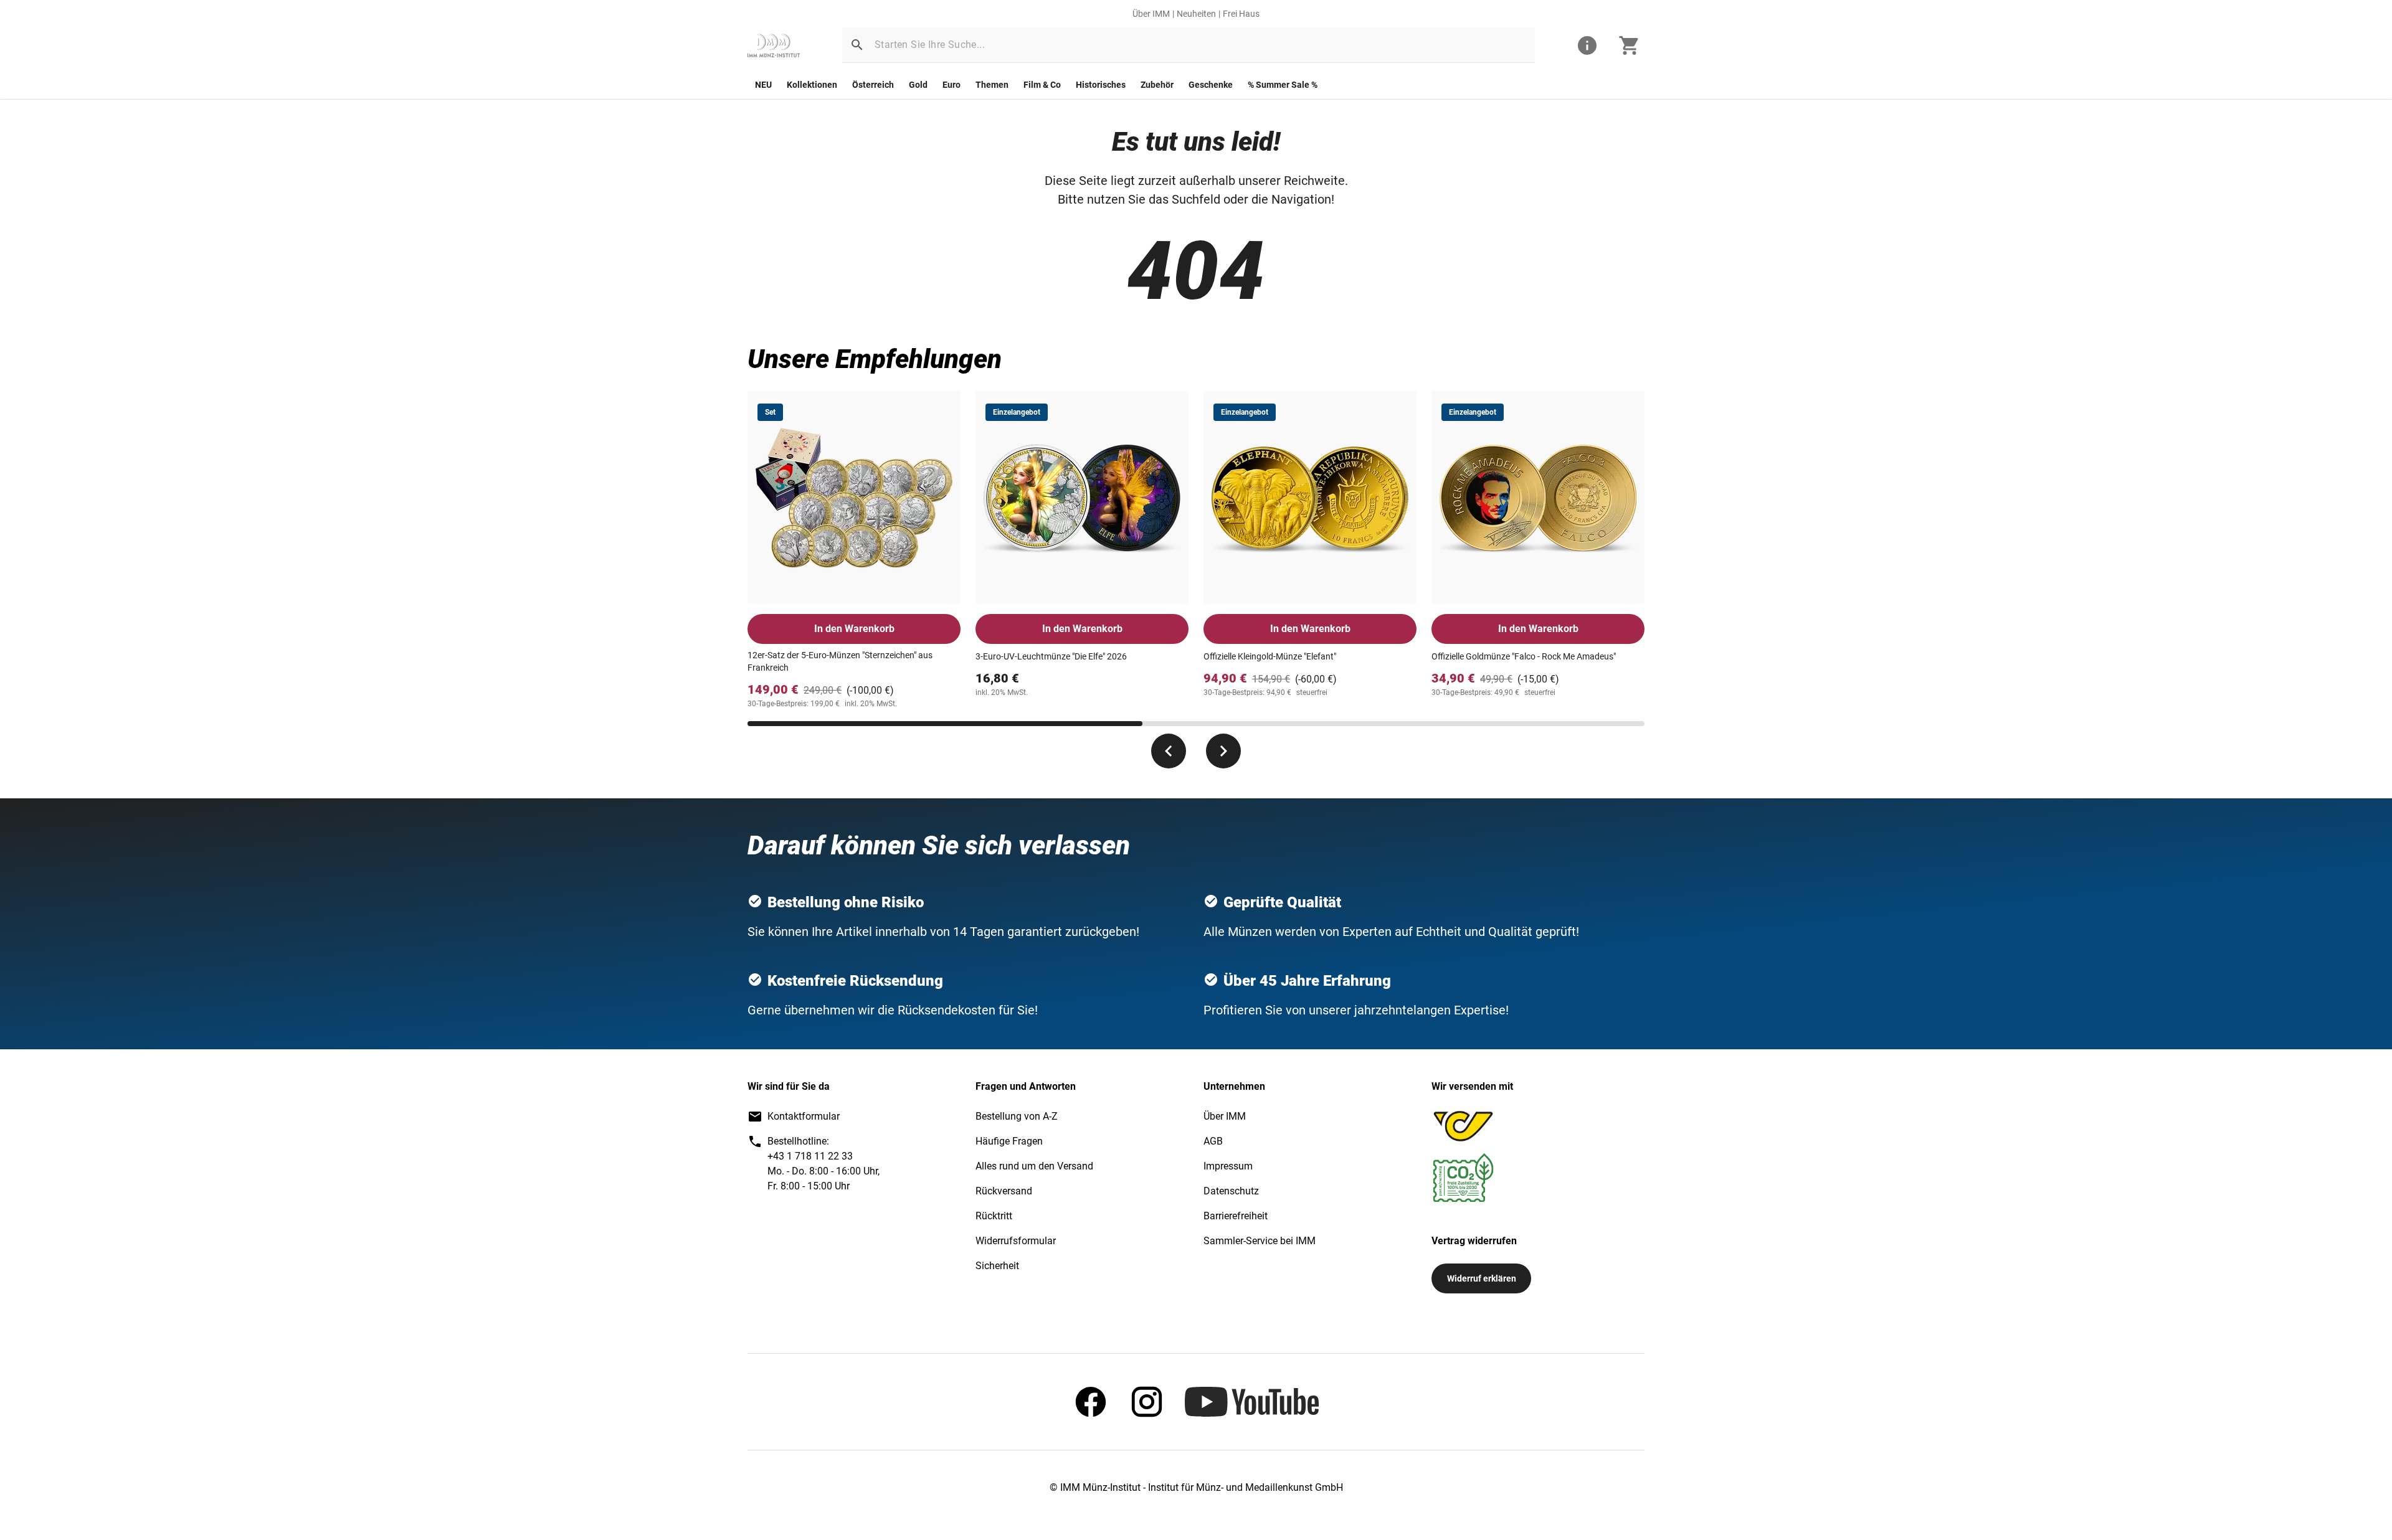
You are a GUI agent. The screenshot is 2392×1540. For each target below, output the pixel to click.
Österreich (873, 85)
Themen (992, 85)
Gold (918, 85)
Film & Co (1042, 85)
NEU (763, 85)
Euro (952, 85)
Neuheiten (1196, 14)
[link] (774, 45)
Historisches (1101, 85)
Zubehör (1157, 85)
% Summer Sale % (1283, 85)
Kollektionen (812, 85)
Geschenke (1211, 85)
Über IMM (1151, 14)
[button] (857, 45)
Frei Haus (1241, 14)
